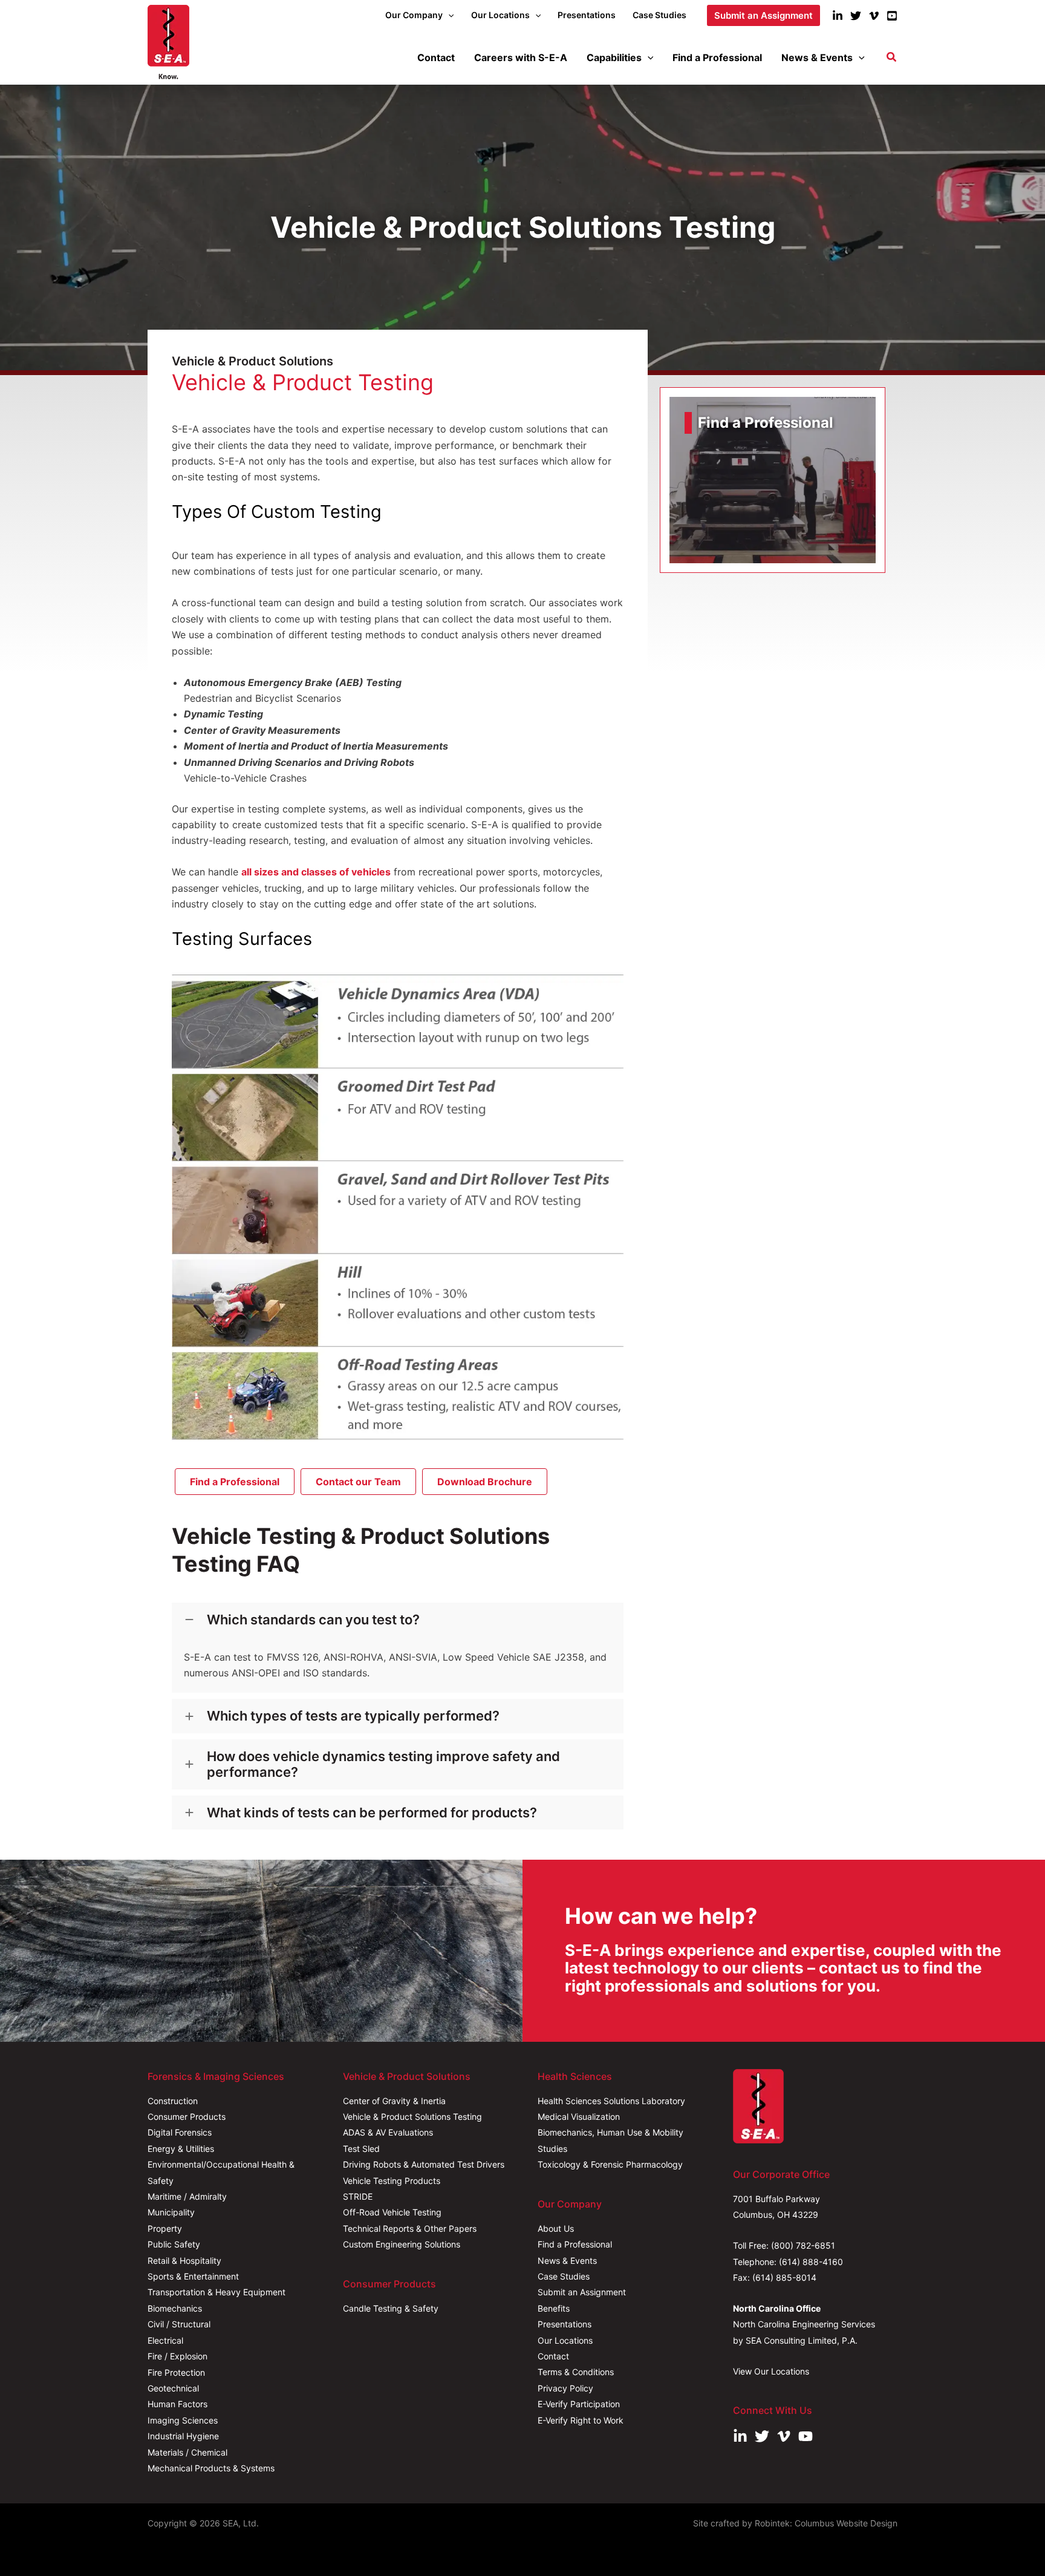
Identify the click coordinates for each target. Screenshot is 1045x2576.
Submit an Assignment (582, 2292)
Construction (173, 2101)
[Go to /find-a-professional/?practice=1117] (773, 480)
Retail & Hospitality (184, 2261)
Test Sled (361, 2149)
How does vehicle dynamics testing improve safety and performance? (383, 1764)
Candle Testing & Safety (391, 2308)
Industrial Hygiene (183, 2436)
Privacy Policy (565, 2388)
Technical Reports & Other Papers (410, 2228)
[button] (448, 15)
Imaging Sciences (183, 2420)
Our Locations (565, 2340)
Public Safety (174, 2244)
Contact (553, 2356)
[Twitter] (856, 16)
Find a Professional (575, 2244)
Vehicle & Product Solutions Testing (412, 2117)
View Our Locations (771, 2371)
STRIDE (358, 2196)
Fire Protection (176, 2372)
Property (165, 2228)
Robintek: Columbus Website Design (826, 2523)
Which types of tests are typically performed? (353, 1716)
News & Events (567, 2261)
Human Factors (177, 2404)
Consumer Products (187, 2117)
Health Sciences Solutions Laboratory (611, 2101)
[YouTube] (892, 16)
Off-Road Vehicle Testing (392, 2212)
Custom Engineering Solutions (402, 2244)
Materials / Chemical (187, 2452)
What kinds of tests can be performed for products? (372, 1813)
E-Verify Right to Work (581, 2420)
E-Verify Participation (579, 2404)
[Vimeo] (874, 16)
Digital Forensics (180, 2132)
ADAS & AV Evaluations (388, 2132)
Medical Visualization (579, 2117)
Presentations (565, 2324)
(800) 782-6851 (803, 2245)
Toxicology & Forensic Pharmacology (610, 2164)
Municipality (171, 2212)
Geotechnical (173, 2388)
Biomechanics (175, 2308)
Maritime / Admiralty (187, 2196)
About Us (556, 2228)
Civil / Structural (179, 2324)
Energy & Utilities (181, 2149)
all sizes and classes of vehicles (316, 872)
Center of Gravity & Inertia (394, 2101)
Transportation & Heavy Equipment (216, 2292)
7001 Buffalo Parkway (776, 2199)
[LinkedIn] (838, 16)
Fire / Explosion (177, 2356)
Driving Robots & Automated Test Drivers (424, 2164)
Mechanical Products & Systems (211, 2468)
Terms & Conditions (576, 2372)
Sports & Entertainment (193, 2276)
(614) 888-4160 (811, 2262)
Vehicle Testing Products (392, 2181)
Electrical (165, 2340)
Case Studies (564, 2276)
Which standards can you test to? (313, 1620)
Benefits (554, 2308)
